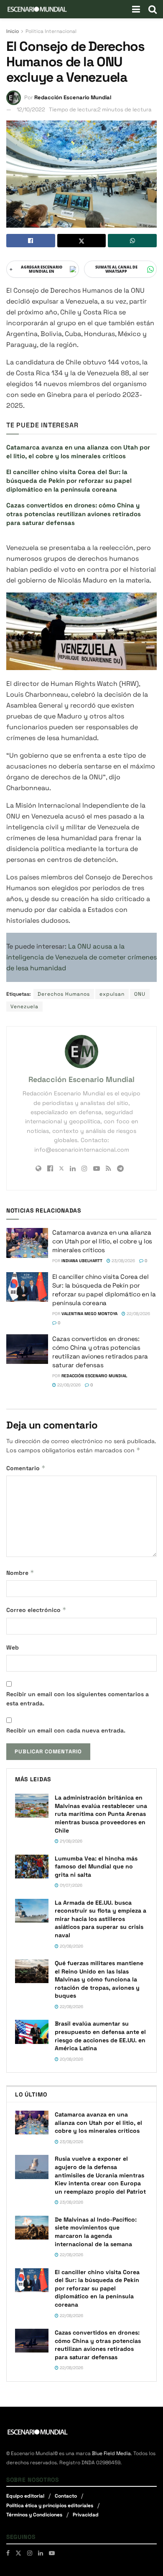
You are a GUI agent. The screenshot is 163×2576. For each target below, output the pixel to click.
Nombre (20, 1573)
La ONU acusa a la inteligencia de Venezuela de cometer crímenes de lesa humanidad (81, 957)
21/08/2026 (70, 1841)
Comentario (26, 1468)
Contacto (66, 2496)
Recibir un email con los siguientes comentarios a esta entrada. (78, 1699)
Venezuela (24, 1007)
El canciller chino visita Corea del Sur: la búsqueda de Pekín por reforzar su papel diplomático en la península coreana (69, 481)
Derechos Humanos (64, 994)
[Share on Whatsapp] (132, 241)
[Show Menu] (136, 9)
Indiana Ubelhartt (82, 1261)
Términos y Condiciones (34, 2515)
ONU (140, 994)
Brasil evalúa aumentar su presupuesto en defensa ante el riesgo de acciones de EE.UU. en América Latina (100, 2036)
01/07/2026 (70, 1885)
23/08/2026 (123, 1261)
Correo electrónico (36, 1610)
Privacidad (86, 2515)
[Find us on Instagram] (30, 2553)
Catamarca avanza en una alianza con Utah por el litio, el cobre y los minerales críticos (102, 1241)
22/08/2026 (138, 1314)
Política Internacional (51, 31)
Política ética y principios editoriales (50, 2506)
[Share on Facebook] (31, 241)
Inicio (13, 31)
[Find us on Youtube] (52, 2553)
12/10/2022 (31, 109)
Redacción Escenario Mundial (73, 97)
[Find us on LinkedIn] (41, 2553)
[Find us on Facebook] (8, 2553)
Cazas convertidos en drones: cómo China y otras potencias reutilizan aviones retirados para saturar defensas (74, 514)
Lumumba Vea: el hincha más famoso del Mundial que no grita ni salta (96, 1867)
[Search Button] (153, 9)
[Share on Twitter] (82, 241)
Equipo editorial (25, 2496)
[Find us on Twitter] (18, 2553)
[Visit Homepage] (37, 9)
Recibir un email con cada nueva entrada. (66, 1730)
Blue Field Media (111, 2453)
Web (13, 1647)
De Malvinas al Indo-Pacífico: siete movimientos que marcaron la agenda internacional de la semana (96, 2232)
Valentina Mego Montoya (89, 1314)
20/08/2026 (71, 1946)
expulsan (112, 994)
